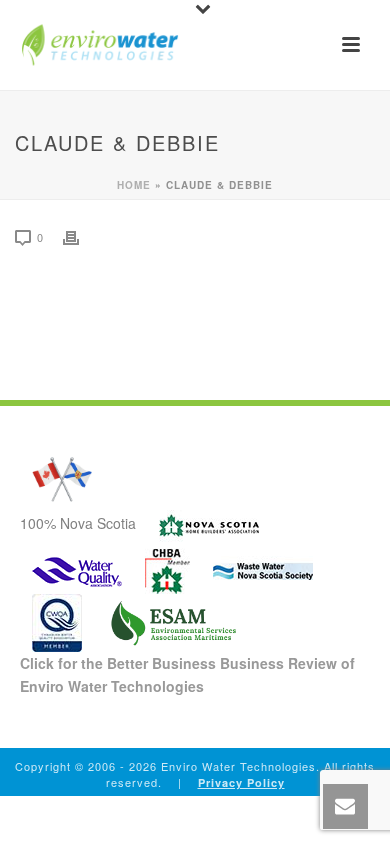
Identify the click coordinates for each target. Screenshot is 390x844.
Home (134, 185)
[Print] (81, 236)
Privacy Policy (241, 782)
